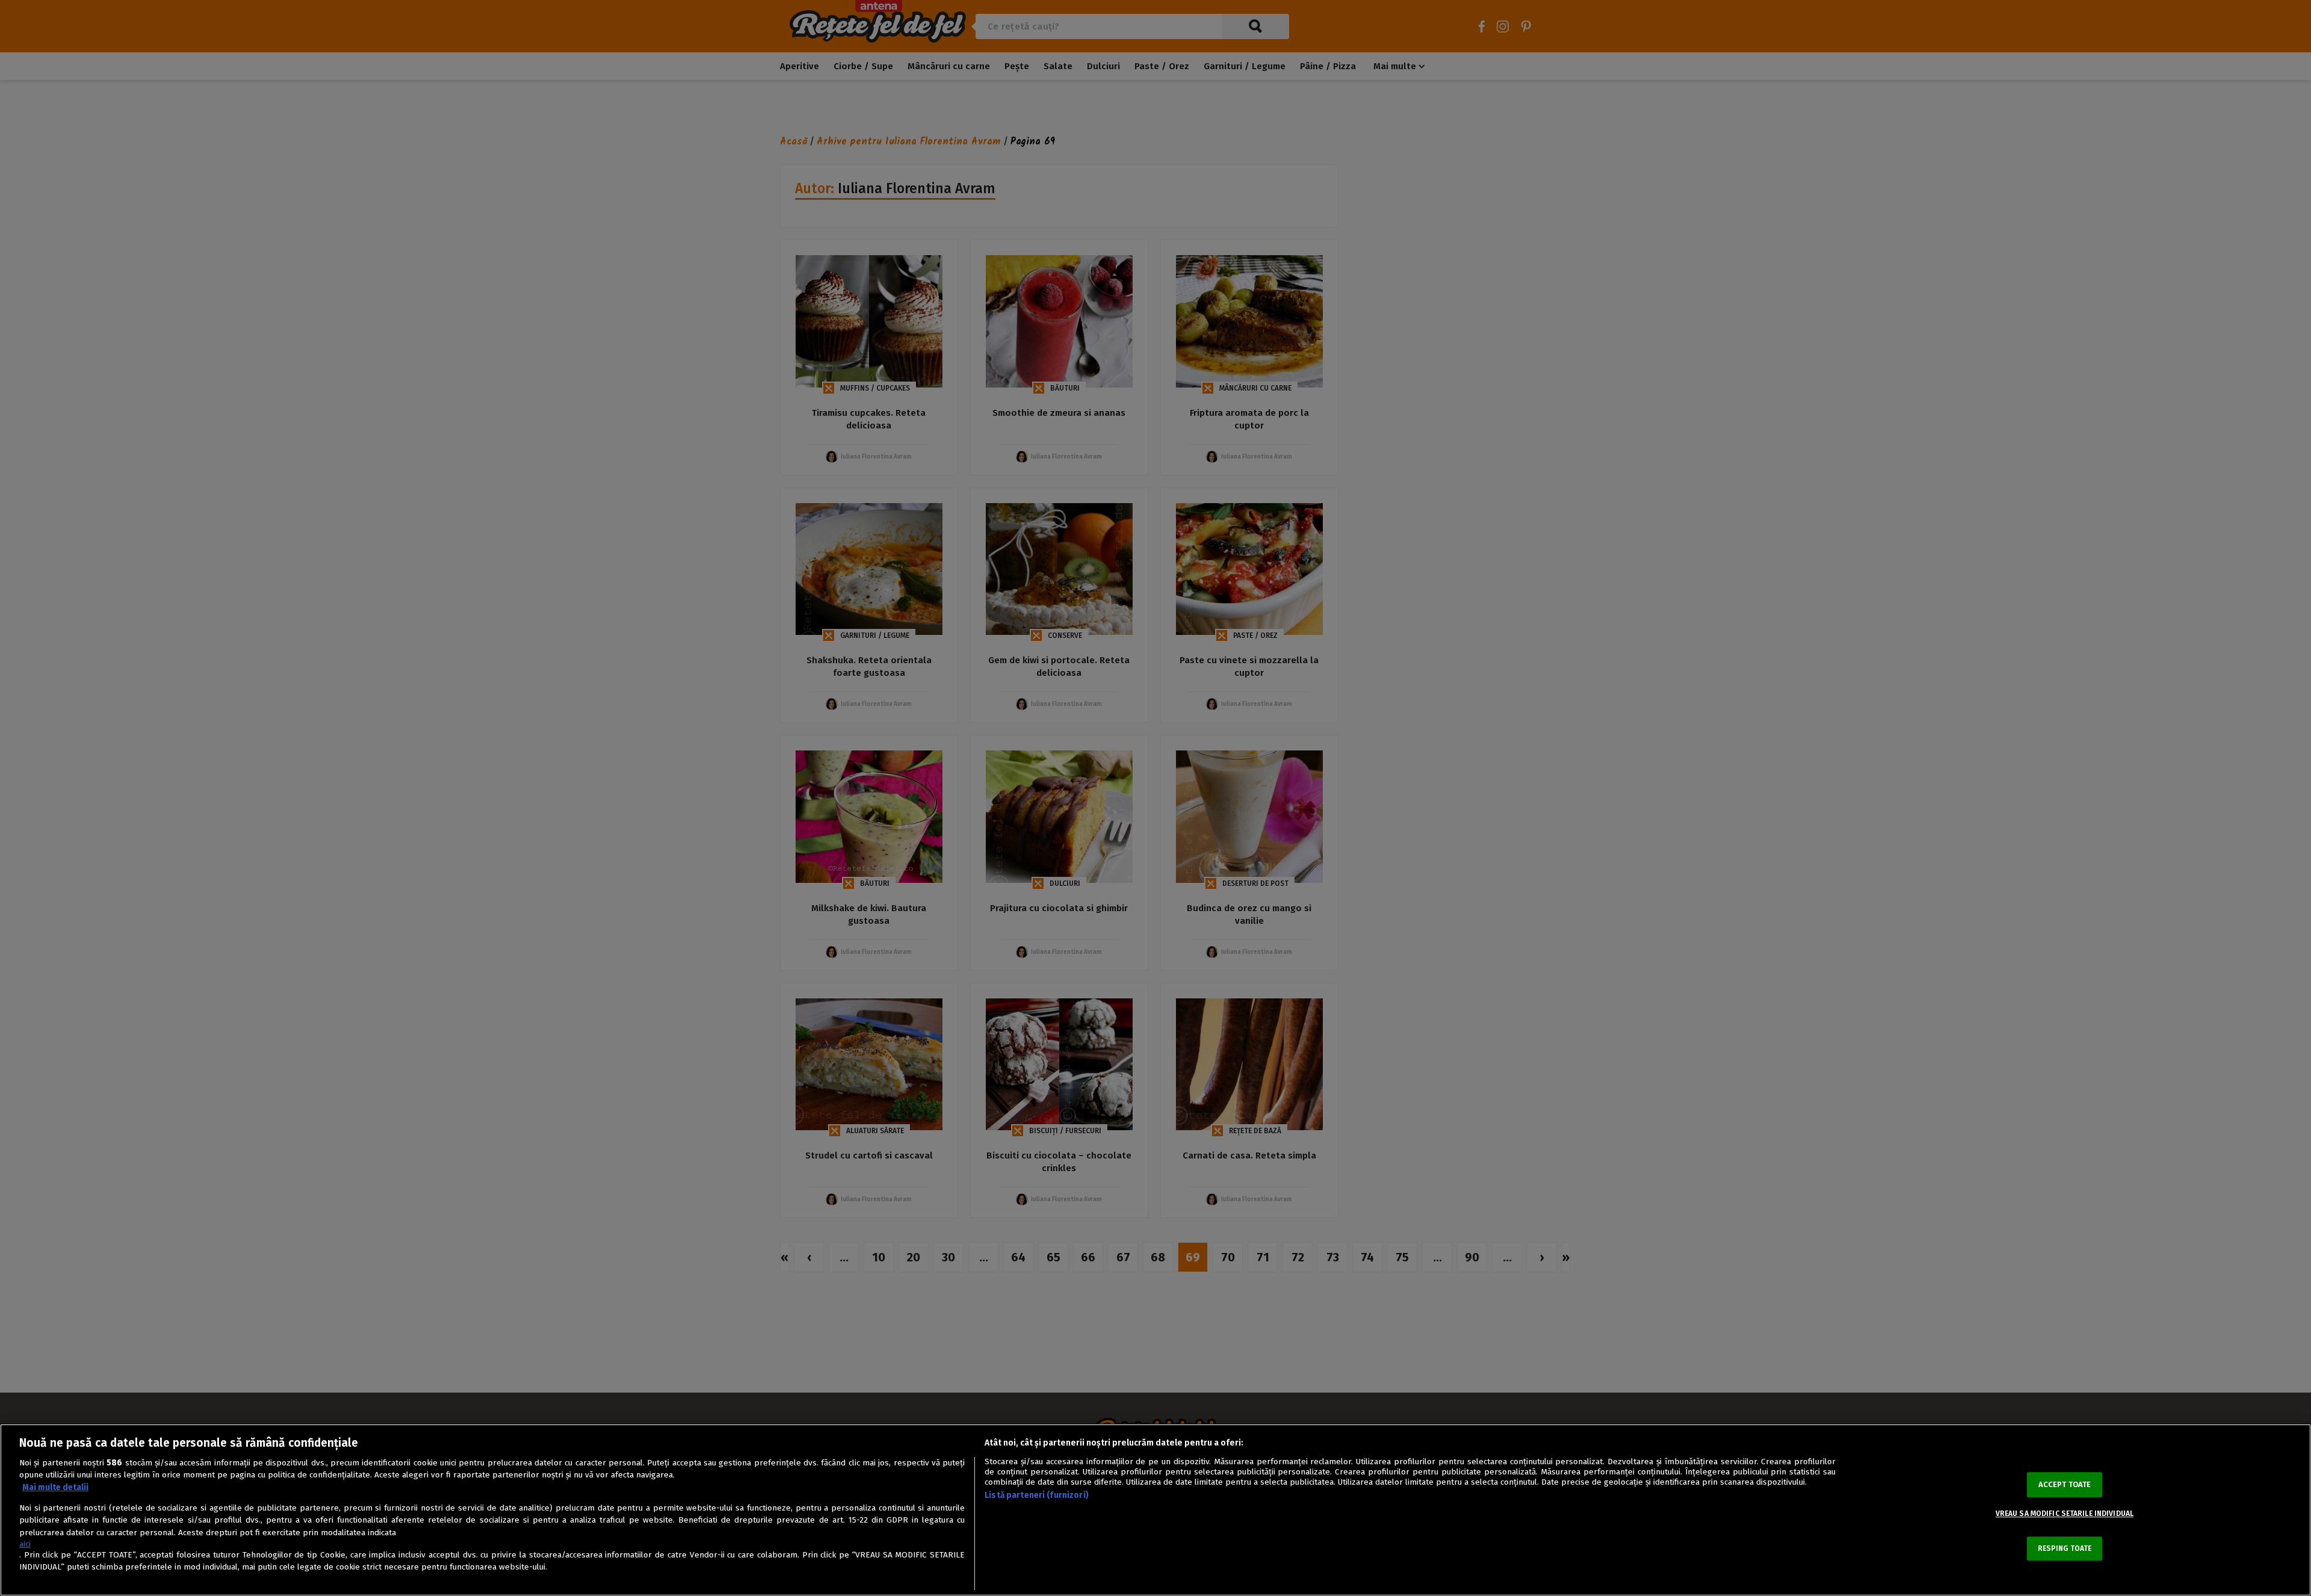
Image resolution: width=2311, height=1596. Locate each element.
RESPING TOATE (2065, 1548)
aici (25, 1544)
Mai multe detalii (55, 1487)
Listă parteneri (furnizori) (1037, 1495)
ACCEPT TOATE (2065, 1484)
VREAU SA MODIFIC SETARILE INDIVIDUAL (2065, 1514)
